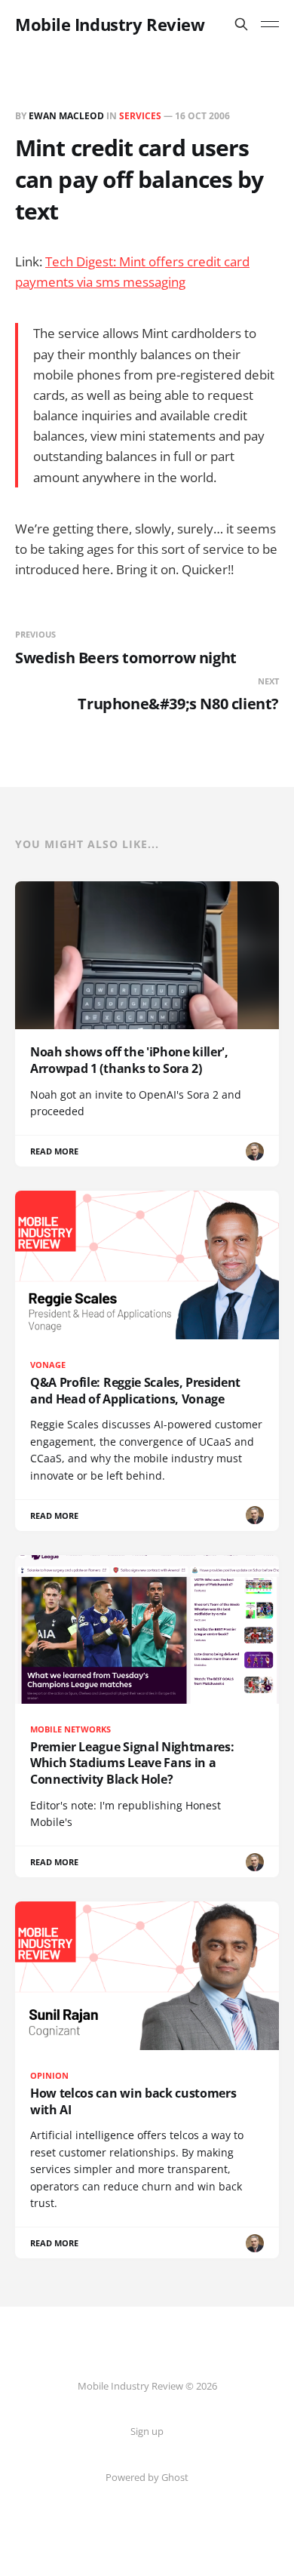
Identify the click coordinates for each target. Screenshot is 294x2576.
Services (140, 116)
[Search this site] (241, 24)
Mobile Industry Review (110, 24)
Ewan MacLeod (66, 116)
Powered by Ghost (147, 2477)
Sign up (147, 2431)
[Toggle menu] (270, 24)
